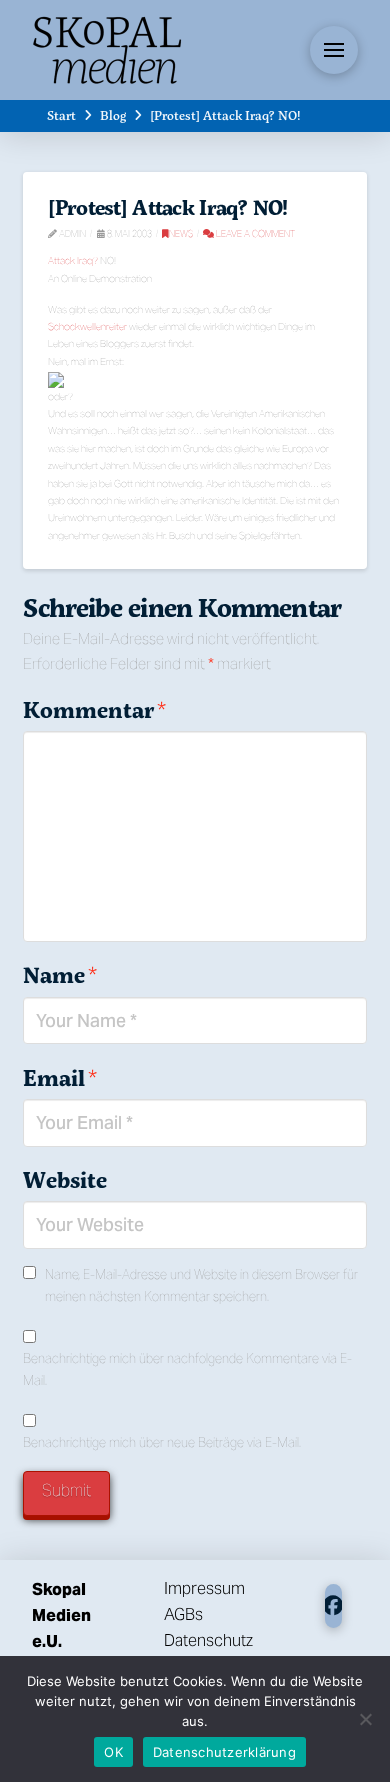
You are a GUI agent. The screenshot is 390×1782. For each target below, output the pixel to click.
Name (59, 975)
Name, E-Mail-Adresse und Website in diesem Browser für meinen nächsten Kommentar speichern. (201, 1285)
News (181, 233)
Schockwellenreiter (87, 326)
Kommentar (94, 710)
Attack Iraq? (73, 260)
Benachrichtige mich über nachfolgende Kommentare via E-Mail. (187, 1369)
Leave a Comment (254, 233)
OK (113, 1752)
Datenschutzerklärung (224, 1752)
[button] (334, 50)
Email (59, 1078)
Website (65, 1180)
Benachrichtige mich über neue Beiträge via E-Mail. (162, 1442)
